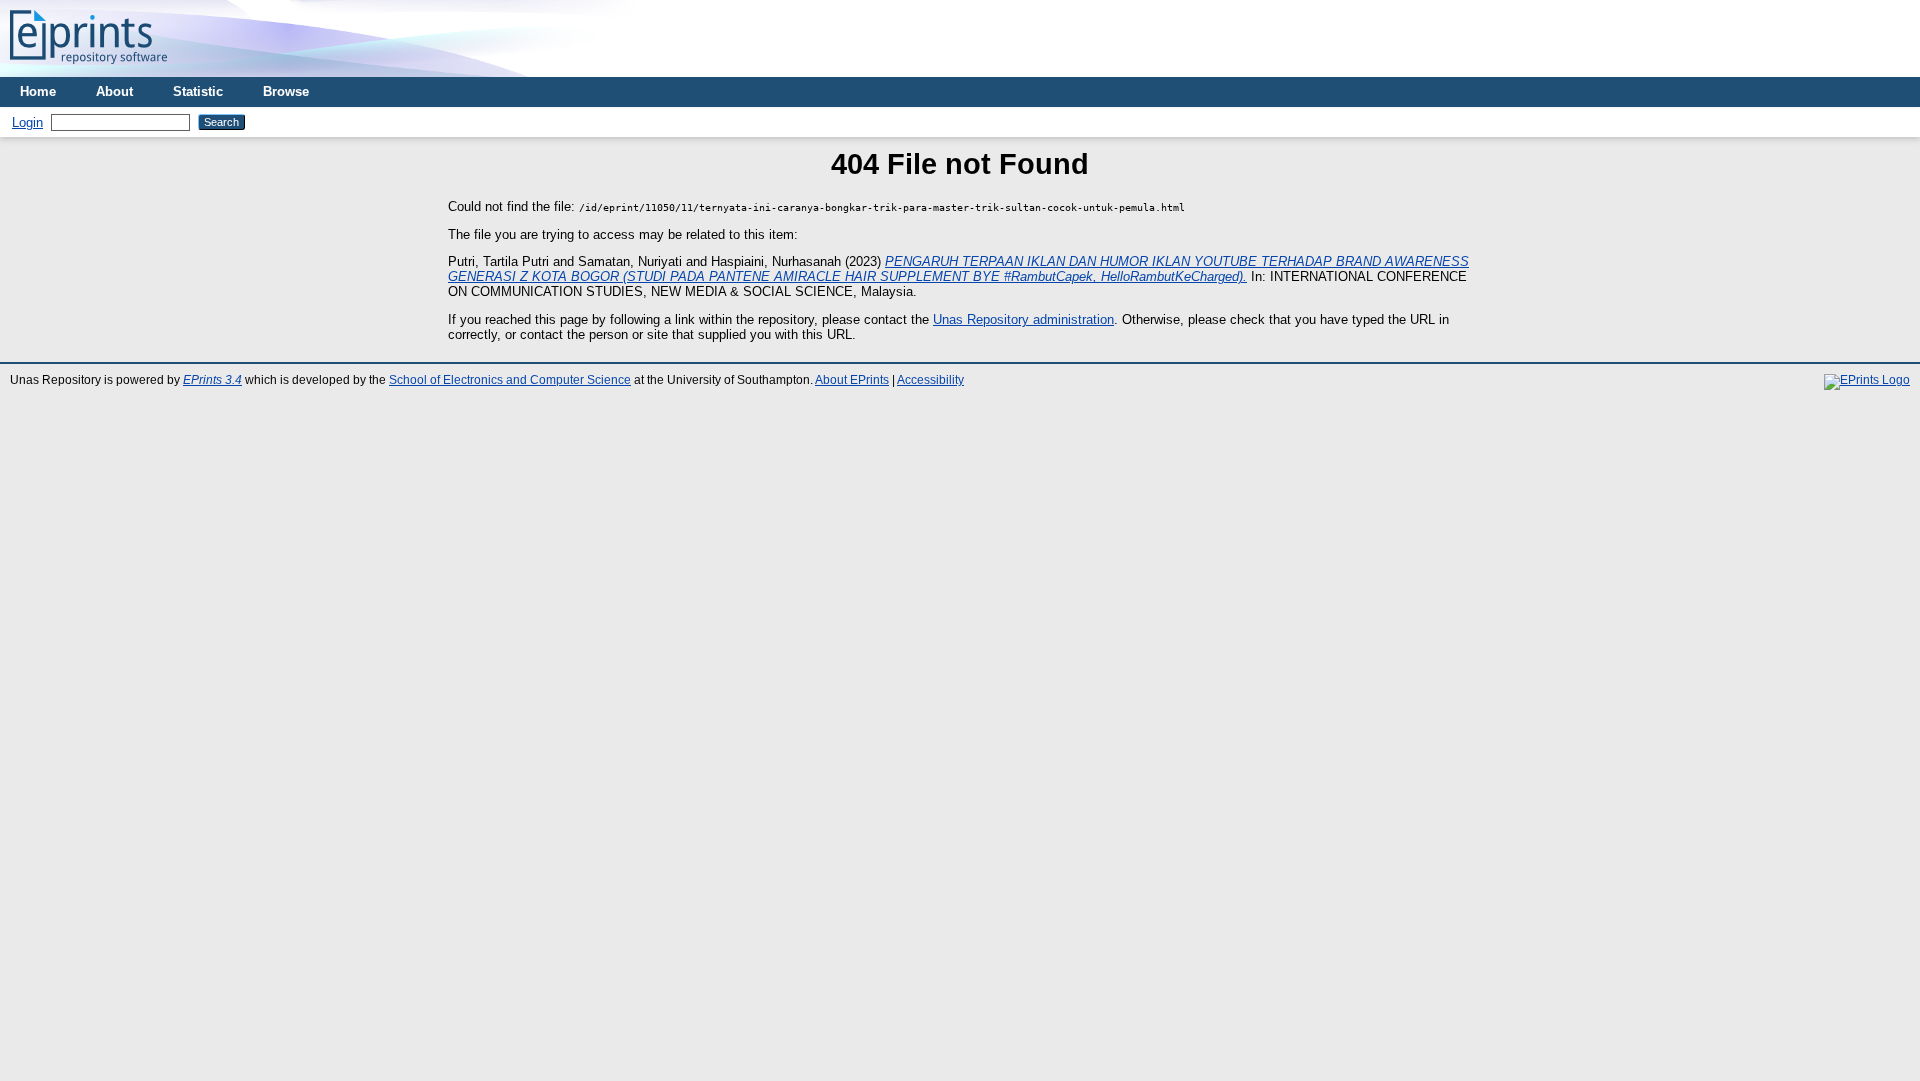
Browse (286, 91)
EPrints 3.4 (212, 380)
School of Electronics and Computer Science (510, 380)
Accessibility (930, 380)
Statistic (198, 91)
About (114, 91)
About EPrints (852, 380)
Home (38, 91)
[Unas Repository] (88, 69)
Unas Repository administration (1023, 319)
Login (27, 122)
